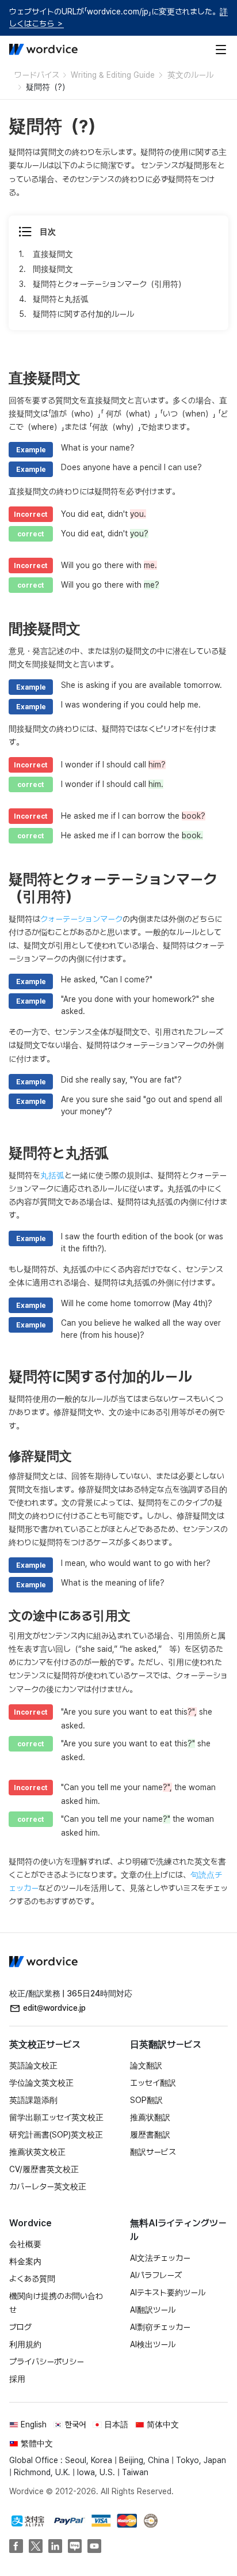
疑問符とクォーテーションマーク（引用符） (109, 284)
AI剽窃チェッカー (160, 2327)
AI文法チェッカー (160, 2258)
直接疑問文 (53, 254)
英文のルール (190, 75)
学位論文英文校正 (41, 2083)
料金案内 (25, 2261)
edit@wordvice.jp (54, 2008)
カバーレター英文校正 (48, 2187)
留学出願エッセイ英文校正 (56, 2117)
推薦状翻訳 (150, 2117)
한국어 (75, 2424)
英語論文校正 (33, 2066)
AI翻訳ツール (153, 2310)
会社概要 (25, 2244)
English (34, 2424)
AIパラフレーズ (156, 2275)
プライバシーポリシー (47, 2362)
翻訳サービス (153, 2152)
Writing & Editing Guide (113, 75)
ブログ (20, 2327)
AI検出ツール (153, 2344)
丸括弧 (52, 1175)
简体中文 (163, 2424)
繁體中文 (37, 2443)
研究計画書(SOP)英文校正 (56, 2135)
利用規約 (25, 2344)
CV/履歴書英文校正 (44, 2169)
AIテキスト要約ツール (168, 2293)
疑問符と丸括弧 (61, 299)
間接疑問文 (53, 269)
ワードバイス (37, 75)
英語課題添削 (33, 2100)
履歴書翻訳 (150, 2135)
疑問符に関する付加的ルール (83, 314)
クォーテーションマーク (81, 919)
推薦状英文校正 (37, 2152)
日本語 (116, 2424)
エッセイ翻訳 (153, 2083)
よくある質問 (32, 2279)
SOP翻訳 (146, 2100)
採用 (17, 2379)
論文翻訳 (146, 2066)
